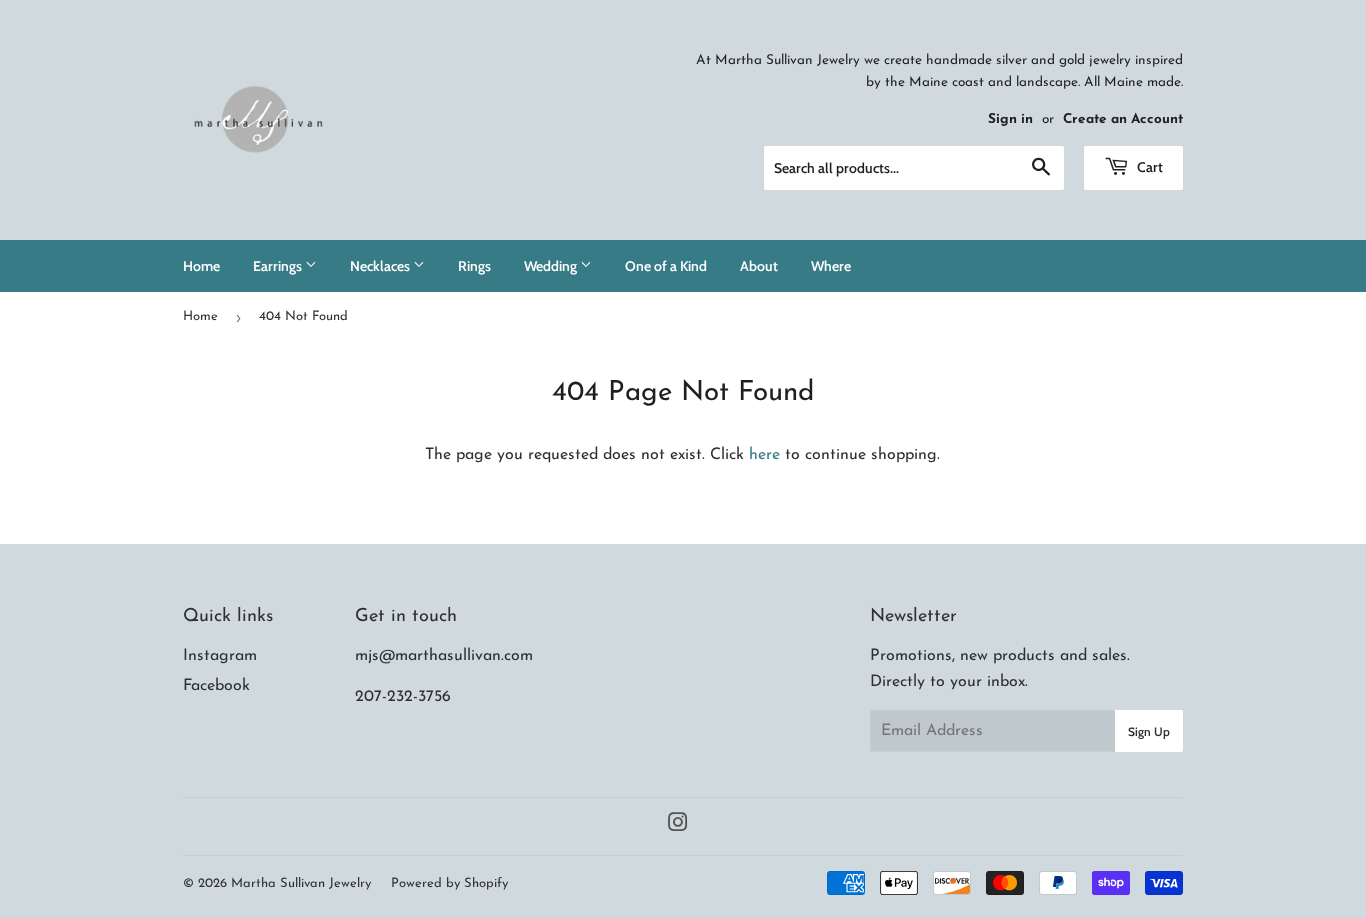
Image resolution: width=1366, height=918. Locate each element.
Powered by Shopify (449, 883)
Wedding (552, 266)
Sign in (1010, 119)
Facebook (216, 686)
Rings (474, 266)
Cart (1148, 167)
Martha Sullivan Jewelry (301, 883)
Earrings (279, 266)
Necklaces (381, 266)
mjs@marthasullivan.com (444, 656)
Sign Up (1149, 731)
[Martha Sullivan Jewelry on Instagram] (678, 826)
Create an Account (1123, 119)
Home (201, 266)
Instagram (220, 656)
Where (831, 266)
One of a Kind (666, 266)
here (764, 455)
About (759, 266)
